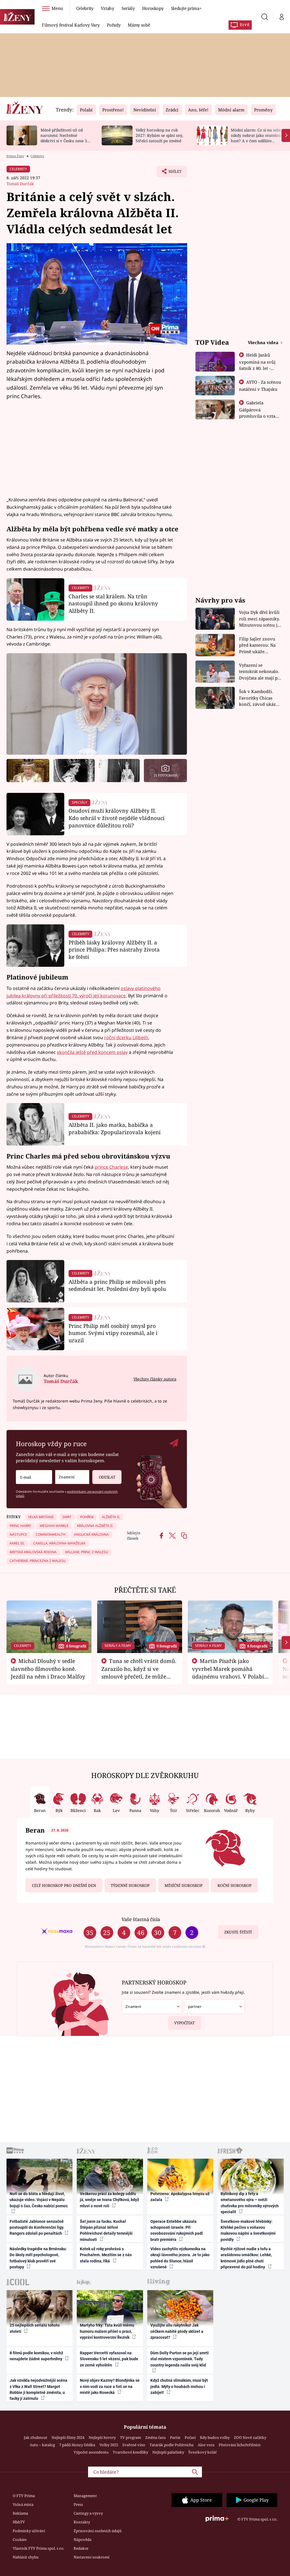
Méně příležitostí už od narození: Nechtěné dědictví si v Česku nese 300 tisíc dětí (66, 138)
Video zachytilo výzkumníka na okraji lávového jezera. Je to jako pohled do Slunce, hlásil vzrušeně (180, 2258)
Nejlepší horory (102, 2437)
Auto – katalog (42, 2445)
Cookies (20, 2540)
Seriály (128, 8)
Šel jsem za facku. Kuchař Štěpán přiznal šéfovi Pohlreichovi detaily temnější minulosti (106, 2230)
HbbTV (19, 2522)
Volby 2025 (109, 2445)
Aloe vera (206, 2445)
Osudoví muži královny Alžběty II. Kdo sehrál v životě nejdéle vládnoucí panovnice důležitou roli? (117, 818)
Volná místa (23, 2504)
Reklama (20, 2513)
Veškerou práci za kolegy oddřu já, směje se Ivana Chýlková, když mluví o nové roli (109, 2200)
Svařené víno (134, 2445)
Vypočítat (184, 2023)
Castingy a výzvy (88, 2513)
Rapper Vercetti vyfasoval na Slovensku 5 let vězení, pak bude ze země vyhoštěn (109, 2359)
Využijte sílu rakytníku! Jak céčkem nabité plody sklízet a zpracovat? (177, 2331)
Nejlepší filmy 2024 (68, 2437)
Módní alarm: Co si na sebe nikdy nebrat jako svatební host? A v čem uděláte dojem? (256, 138)
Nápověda (83, 2540)
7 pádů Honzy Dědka (77, 2445)
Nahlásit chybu (26, 2557)
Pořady (114, 25)
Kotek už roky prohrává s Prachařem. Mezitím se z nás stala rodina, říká (106, 2255)
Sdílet (172, 173)
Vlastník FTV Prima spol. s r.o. (39, 2548)
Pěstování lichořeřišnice (240, 2445)
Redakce (81, 2548)
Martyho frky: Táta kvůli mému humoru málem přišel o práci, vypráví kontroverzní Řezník (107, 2331)
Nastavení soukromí (91, 2557)
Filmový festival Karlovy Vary (71, 25)
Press (78, 2504)
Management (85, 2496)
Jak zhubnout (36, 2437)
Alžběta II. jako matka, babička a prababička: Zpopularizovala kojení (115, 1128)
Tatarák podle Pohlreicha (171, 2445)
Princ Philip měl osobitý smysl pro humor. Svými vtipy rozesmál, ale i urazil (113, 1333)
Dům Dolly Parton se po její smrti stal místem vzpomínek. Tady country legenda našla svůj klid (180, 2359)
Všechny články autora (155, 1379)
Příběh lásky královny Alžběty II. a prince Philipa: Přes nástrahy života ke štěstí (114, 950)
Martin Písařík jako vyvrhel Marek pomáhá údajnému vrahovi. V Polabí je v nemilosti (228, 1672)
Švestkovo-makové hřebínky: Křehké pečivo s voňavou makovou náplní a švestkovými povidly (248, 2230)
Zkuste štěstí (238, 1932)
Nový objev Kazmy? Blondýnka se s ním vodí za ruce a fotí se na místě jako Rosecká (110, 2386)
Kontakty (82, 2522)
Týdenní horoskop (130, 1885)
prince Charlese (111, 1167)
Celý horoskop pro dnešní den (64, 1885)
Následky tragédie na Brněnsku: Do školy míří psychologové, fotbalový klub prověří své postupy (38, 2258)
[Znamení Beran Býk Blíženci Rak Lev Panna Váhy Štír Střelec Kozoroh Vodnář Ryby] (72, 1477)
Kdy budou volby (215, 2437)
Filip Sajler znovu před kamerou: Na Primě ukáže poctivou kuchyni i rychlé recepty (258, 645)
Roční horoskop (234, 1885)
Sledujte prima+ (186, 8)
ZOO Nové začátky (250, 2437)
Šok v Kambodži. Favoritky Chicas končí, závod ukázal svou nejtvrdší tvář (259, 698)
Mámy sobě (139, 25)
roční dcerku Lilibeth (126, 1037)
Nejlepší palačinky (168, 2452)
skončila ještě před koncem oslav (92, 1052)
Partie (175, 2437)
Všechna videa (264, 342)
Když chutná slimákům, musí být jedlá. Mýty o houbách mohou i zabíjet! (179, 2386)
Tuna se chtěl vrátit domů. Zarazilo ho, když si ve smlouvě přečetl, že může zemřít (139, 1672)
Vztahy (107, 8)
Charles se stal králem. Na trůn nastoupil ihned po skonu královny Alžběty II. (113, 604)
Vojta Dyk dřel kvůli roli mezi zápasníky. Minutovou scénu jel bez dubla (260, 619)
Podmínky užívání (29, 2531)
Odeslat (107, 1477)
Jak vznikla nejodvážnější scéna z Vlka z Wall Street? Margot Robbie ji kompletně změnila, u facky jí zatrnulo (39, 2389)
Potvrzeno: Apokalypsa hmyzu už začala (180, 2197)
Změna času (155, 2437)
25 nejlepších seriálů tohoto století (35, 2328)
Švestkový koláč (202, 2452)
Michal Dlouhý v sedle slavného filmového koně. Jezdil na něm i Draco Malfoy (48, 1669)
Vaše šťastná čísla (141, 1919)
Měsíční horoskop (184, 1885)
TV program (131, 2437)
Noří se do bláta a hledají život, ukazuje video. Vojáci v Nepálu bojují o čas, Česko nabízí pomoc (39, 2200)
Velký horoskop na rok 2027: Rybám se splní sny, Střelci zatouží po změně (159, 135)
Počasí (190, 2437)
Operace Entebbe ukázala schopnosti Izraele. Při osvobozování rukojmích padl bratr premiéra (177, 2230)
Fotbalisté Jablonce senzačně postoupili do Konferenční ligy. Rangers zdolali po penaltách (37, 2227)
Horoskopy (153, 8)
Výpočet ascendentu (91, 2452)
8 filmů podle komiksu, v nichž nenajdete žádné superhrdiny (36, 2356)
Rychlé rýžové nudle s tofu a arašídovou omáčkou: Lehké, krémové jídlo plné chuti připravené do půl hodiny (246, 2258)
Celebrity (85, 8)
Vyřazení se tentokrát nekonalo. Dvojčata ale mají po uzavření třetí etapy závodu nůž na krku (260, 672)
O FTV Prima (24, 2496)
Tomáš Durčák (20, 184)
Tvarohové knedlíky (130, 2452)
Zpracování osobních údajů (98, 2531)
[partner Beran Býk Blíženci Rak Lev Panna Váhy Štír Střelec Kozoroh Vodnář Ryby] (214, 2007)
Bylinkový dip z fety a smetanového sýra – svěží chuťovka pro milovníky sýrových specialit (250, 2203)
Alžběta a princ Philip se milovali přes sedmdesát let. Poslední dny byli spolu (117, 1285)
